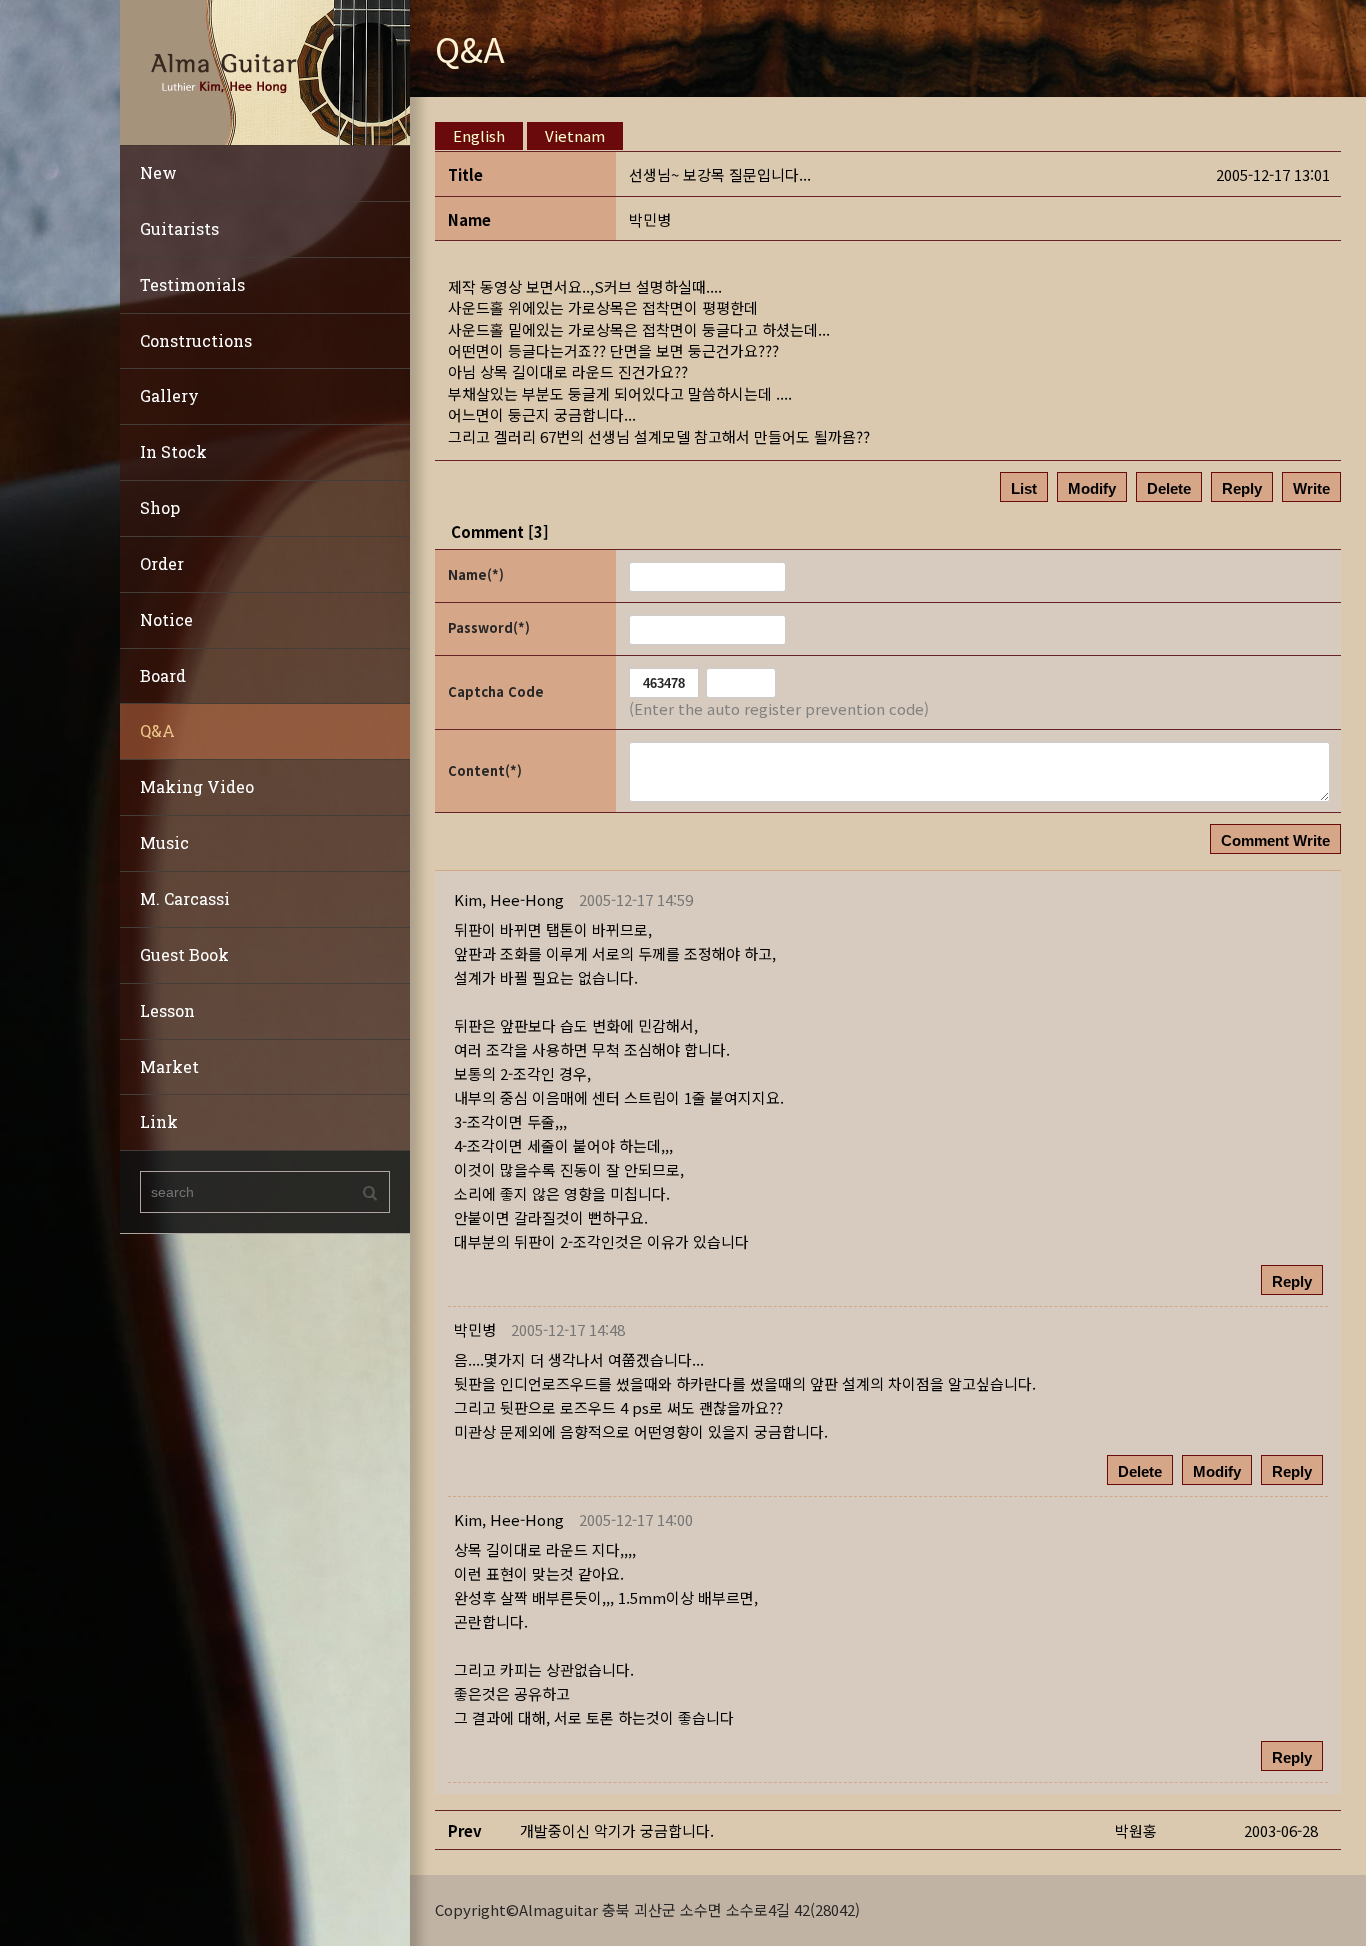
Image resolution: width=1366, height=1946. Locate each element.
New (158, 172)
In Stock (173, 451)
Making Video (197, 786)
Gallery (169, 395)
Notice (166, 619)
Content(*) (485, 770)
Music (164, 842)
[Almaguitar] (265, 70)
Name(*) (476, 574)
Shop (160, 507)
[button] (509, 899)
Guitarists (179, 228)
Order (162, 563)
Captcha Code (496, 691)
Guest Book (184, 954)
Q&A (157, 730)
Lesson (167, 1010)
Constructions (196, 340)
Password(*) (489, 627)
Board (163, 675)
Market (169, 1066)
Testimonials (192, 284)
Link (159, 1121)
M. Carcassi (185, 898)
